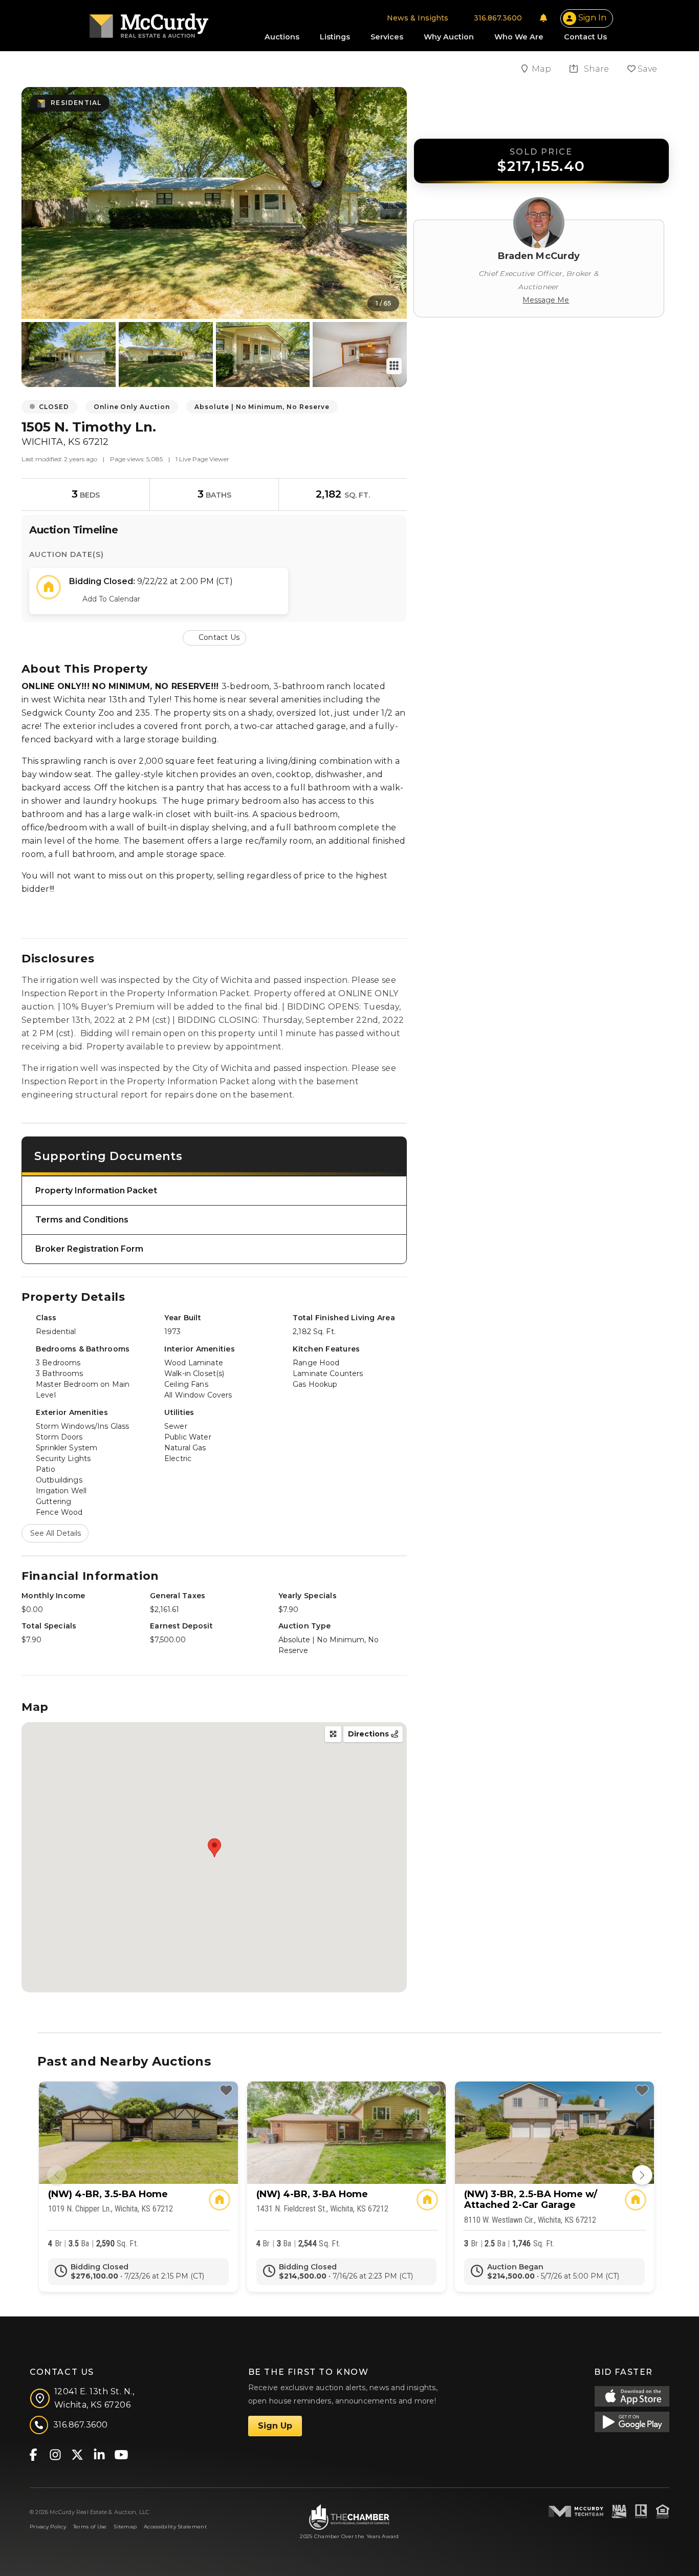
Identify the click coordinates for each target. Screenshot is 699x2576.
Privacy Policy (48, 2527)
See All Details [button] (56, 1533)
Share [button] (595, 69)
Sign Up (275, 2426)
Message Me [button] (546, 300)
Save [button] (646, 69)
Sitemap (125, 2527)
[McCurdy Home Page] (149, 22)
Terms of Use (90, 2527)
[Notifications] (543, 18)
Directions (369, 1734)
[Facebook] (33, 2454)
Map (542, 69)
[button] (214, 637)
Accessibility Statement (175, 2527)
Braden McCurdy (539, 256)
